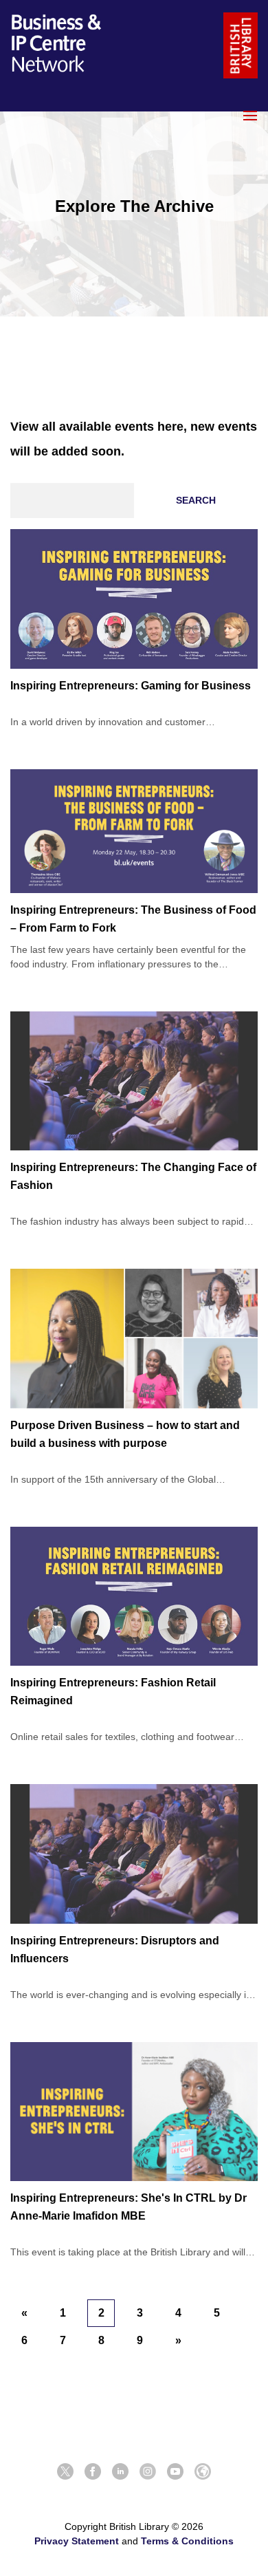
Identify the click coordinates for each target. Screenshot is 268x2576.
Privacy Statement (77, 2541)
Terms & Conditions (187, 2541)
